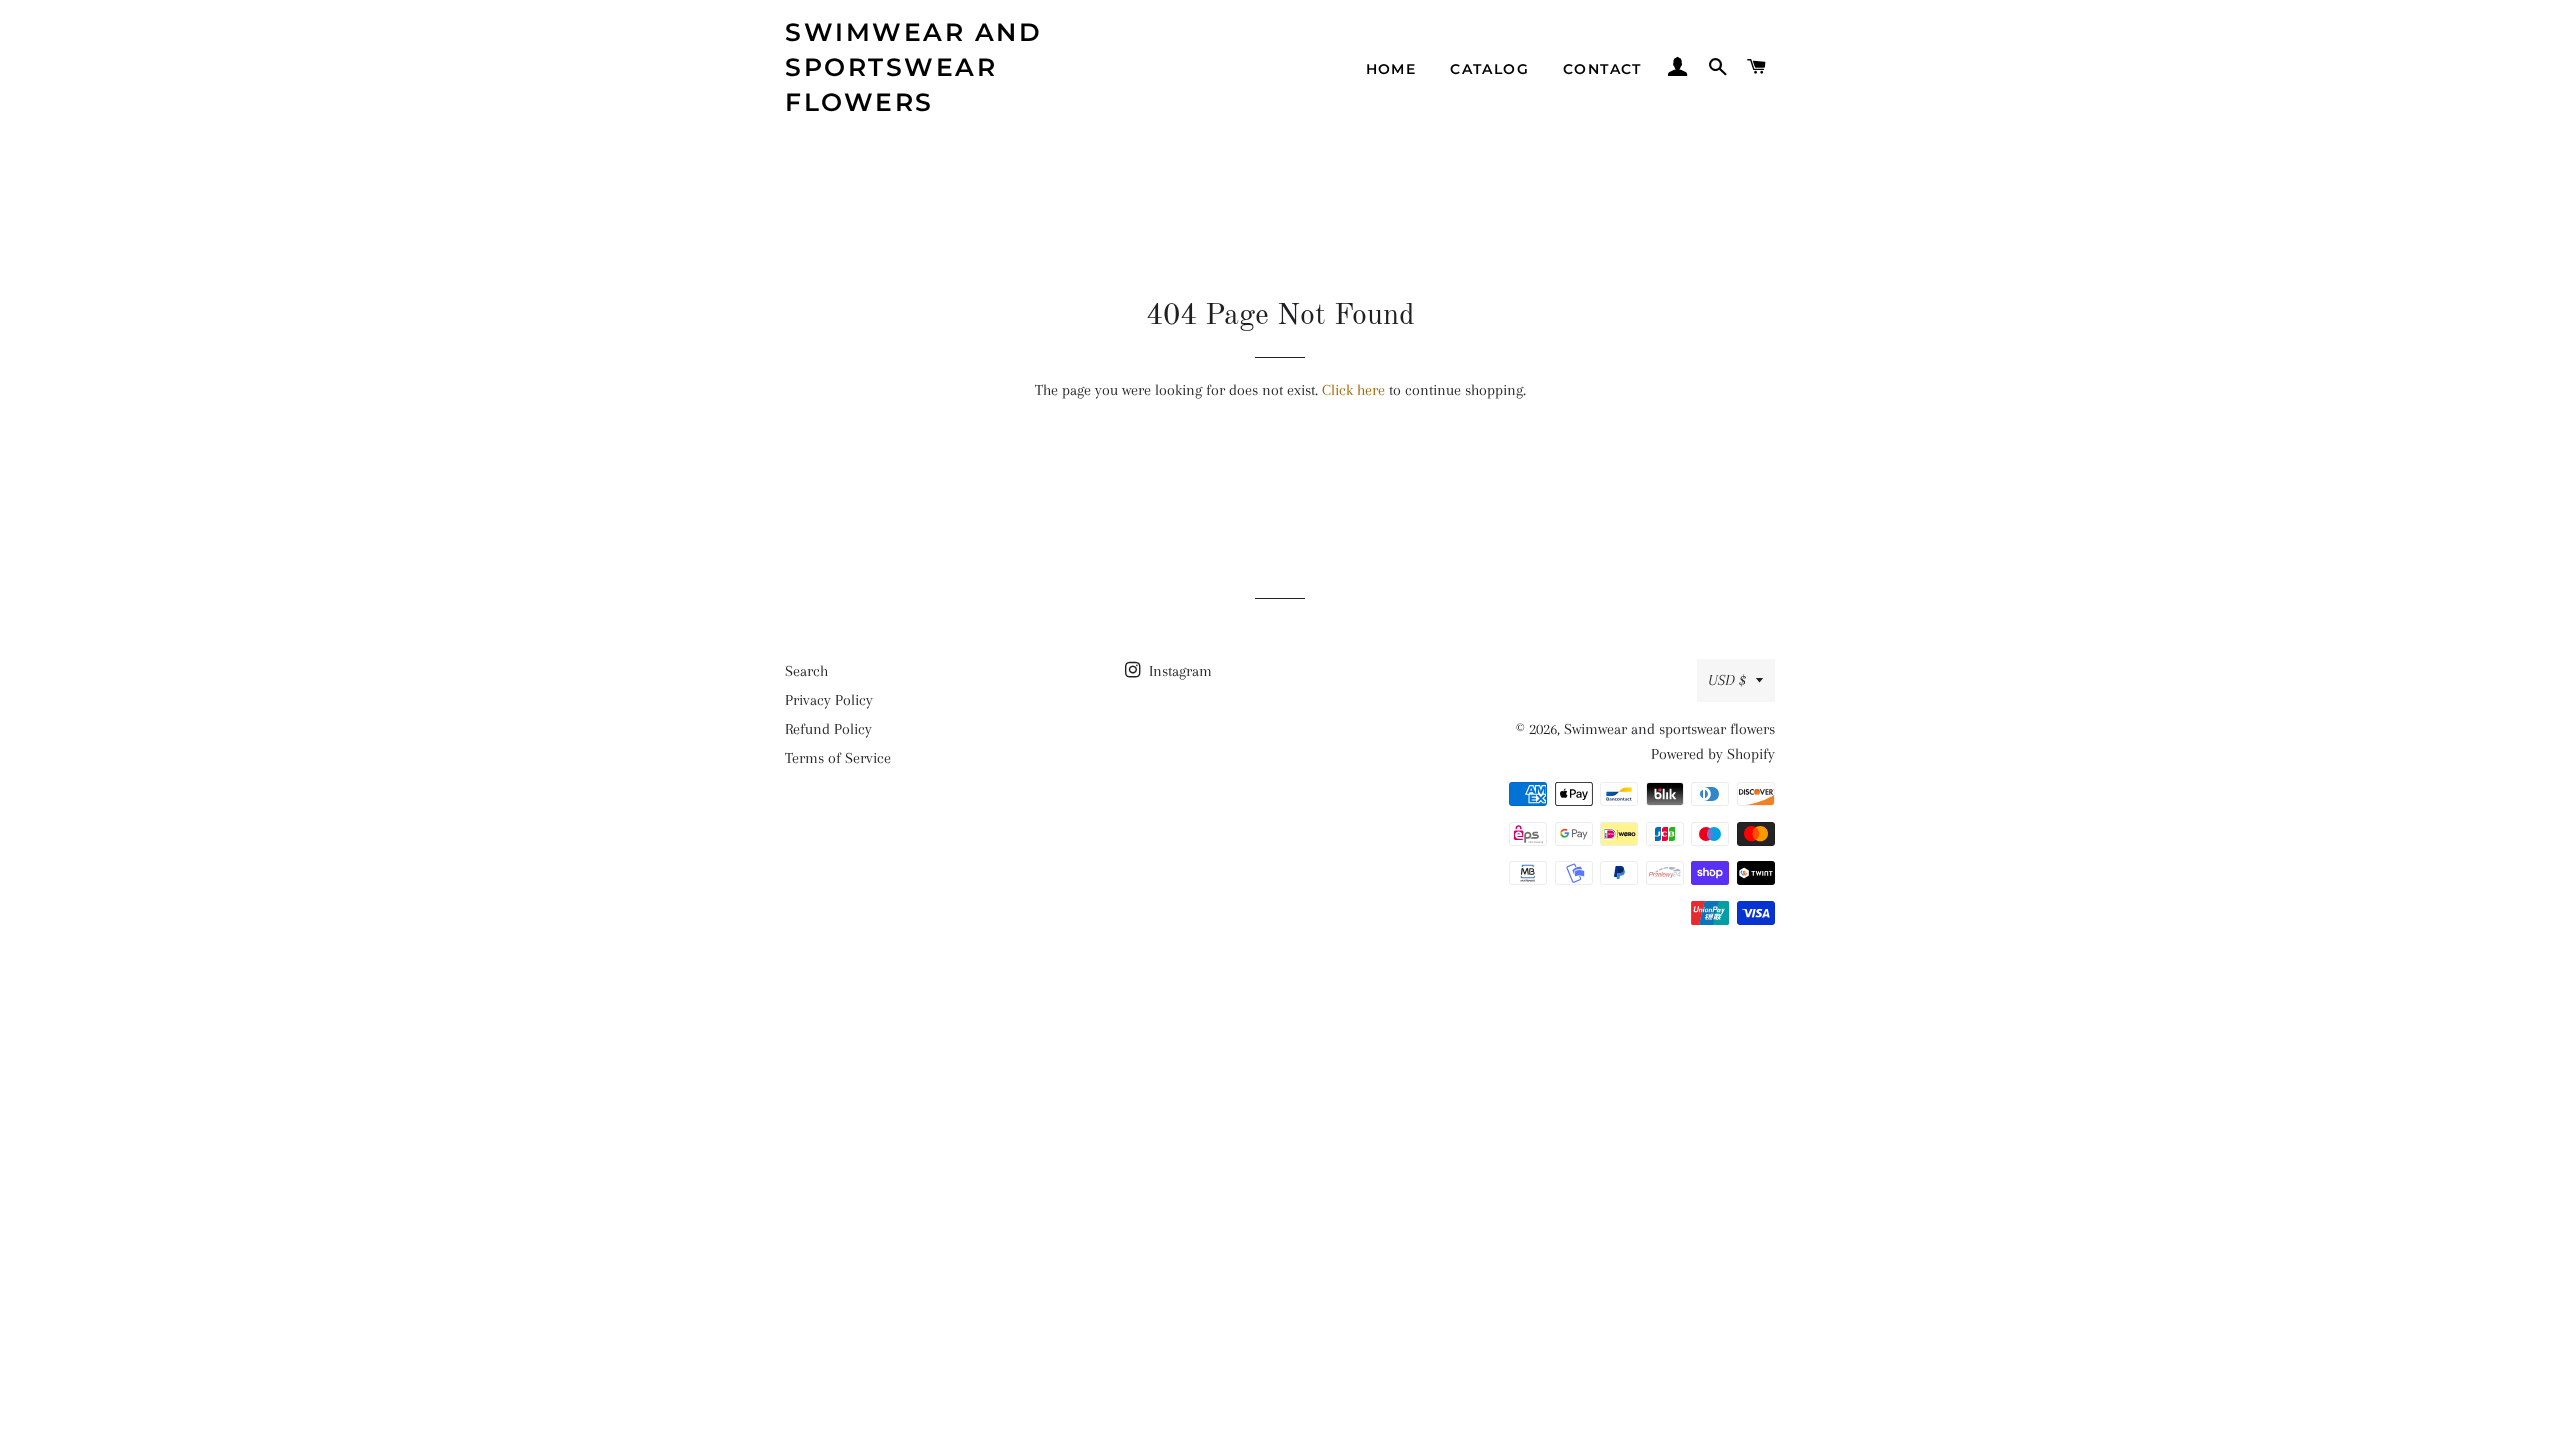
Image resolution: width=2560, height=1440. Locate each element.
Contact (1602, 69)
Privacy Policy (829, 700)
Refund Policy (828, 729)
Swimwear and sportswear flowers (913, 67)
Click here (1353, 390)
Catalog (1489, 69)
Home (1391, 69)
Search (806, 671)
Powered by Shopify (1713, 754)
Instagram (1178, 671)
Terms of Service (838, 758)
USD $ (1727, 680)
